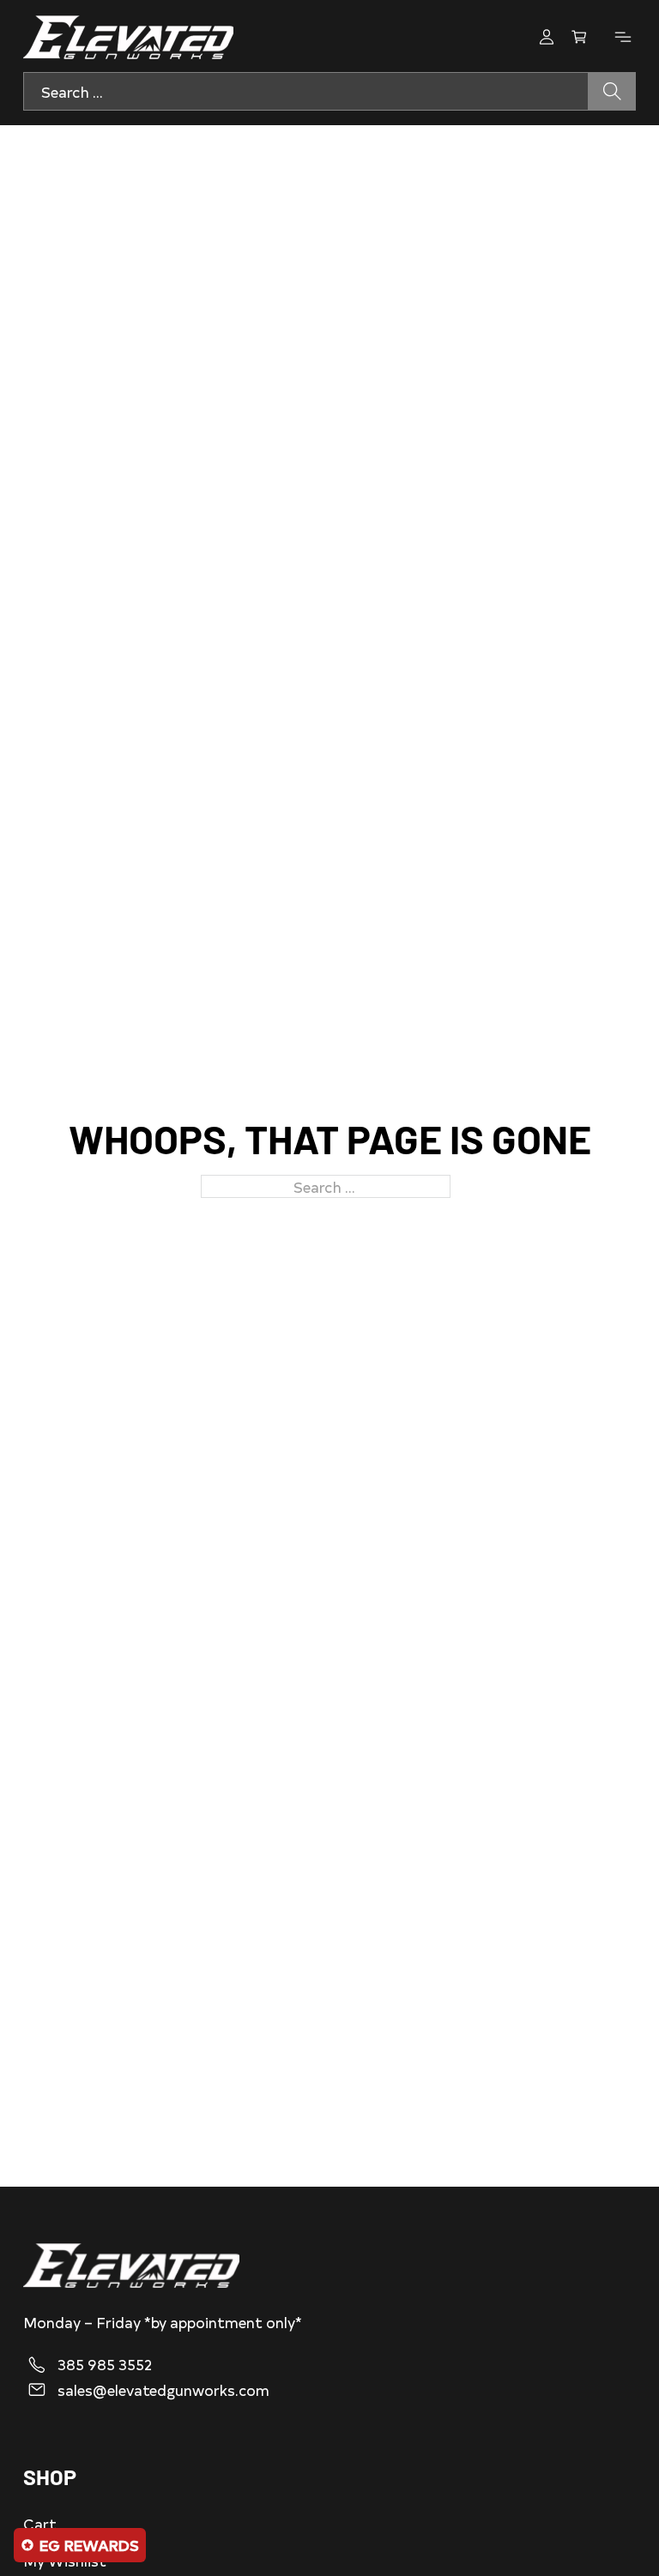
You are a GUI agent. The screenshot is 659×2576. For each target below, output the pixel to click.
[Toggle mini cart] (579, 37)
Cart (40, 2523)
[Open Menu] (623, 37)
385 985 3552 (105, 2364)
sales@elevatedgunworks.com (163, 2390)
